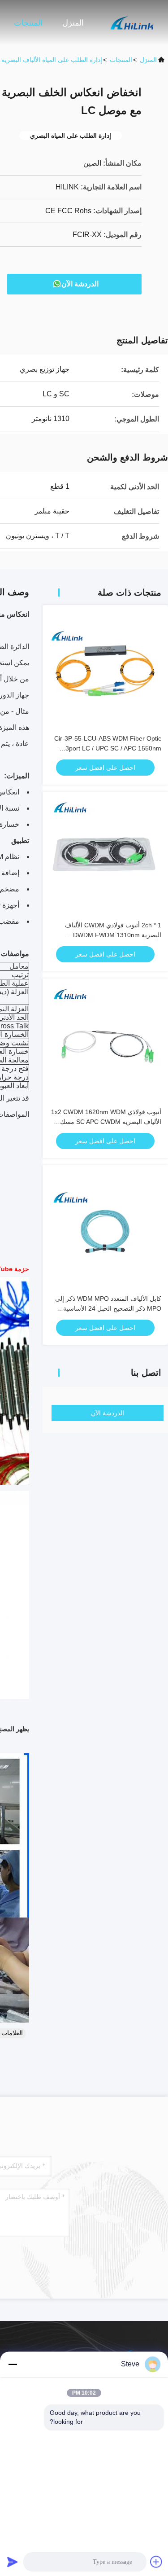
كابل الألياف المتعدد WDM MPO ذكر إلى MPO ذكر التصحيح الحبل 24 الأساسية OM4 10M (108, 1308)
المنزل (73, 23)
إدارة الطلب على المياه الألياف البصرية (52, 60)
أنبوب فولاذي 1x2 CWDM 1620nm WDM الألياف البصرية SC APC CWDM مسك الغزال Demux (106, 1122)
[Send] (13, 2562)
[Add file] (156, 2562)
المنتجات (28, 23)
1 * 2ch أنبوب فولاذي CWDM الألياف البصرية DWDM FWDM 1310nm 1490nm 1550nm (113, 935)
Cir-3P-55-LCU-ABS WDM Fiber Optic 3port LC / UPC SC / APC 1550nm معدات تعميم (108, 748)
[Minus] (13, 2364)
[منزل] (132, 22)
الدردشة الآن (80, 284)
